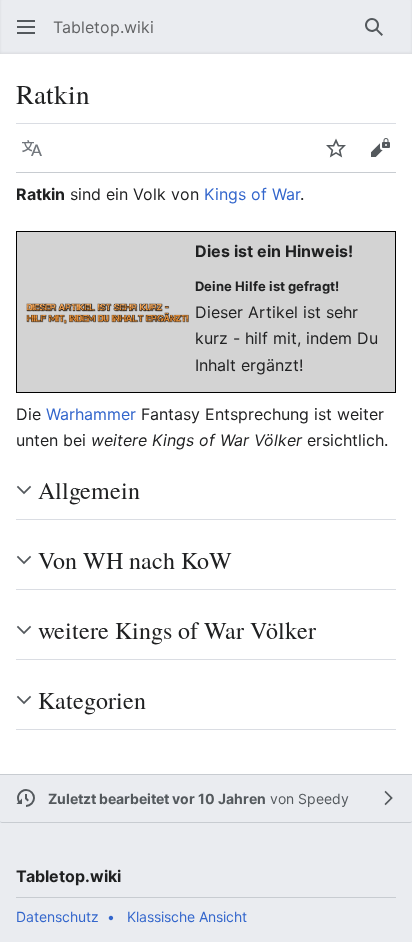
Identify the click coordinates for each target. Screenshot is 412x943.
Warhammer (91, 414)
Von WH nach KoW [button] (135, 560)
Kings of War (252, 194)
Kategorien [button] (92, 700)
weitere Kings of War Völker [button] (177, 630)
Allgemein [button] (89, 490)
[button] (26, 27)
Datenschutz (57, 916)
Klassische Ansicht (187, 916)
